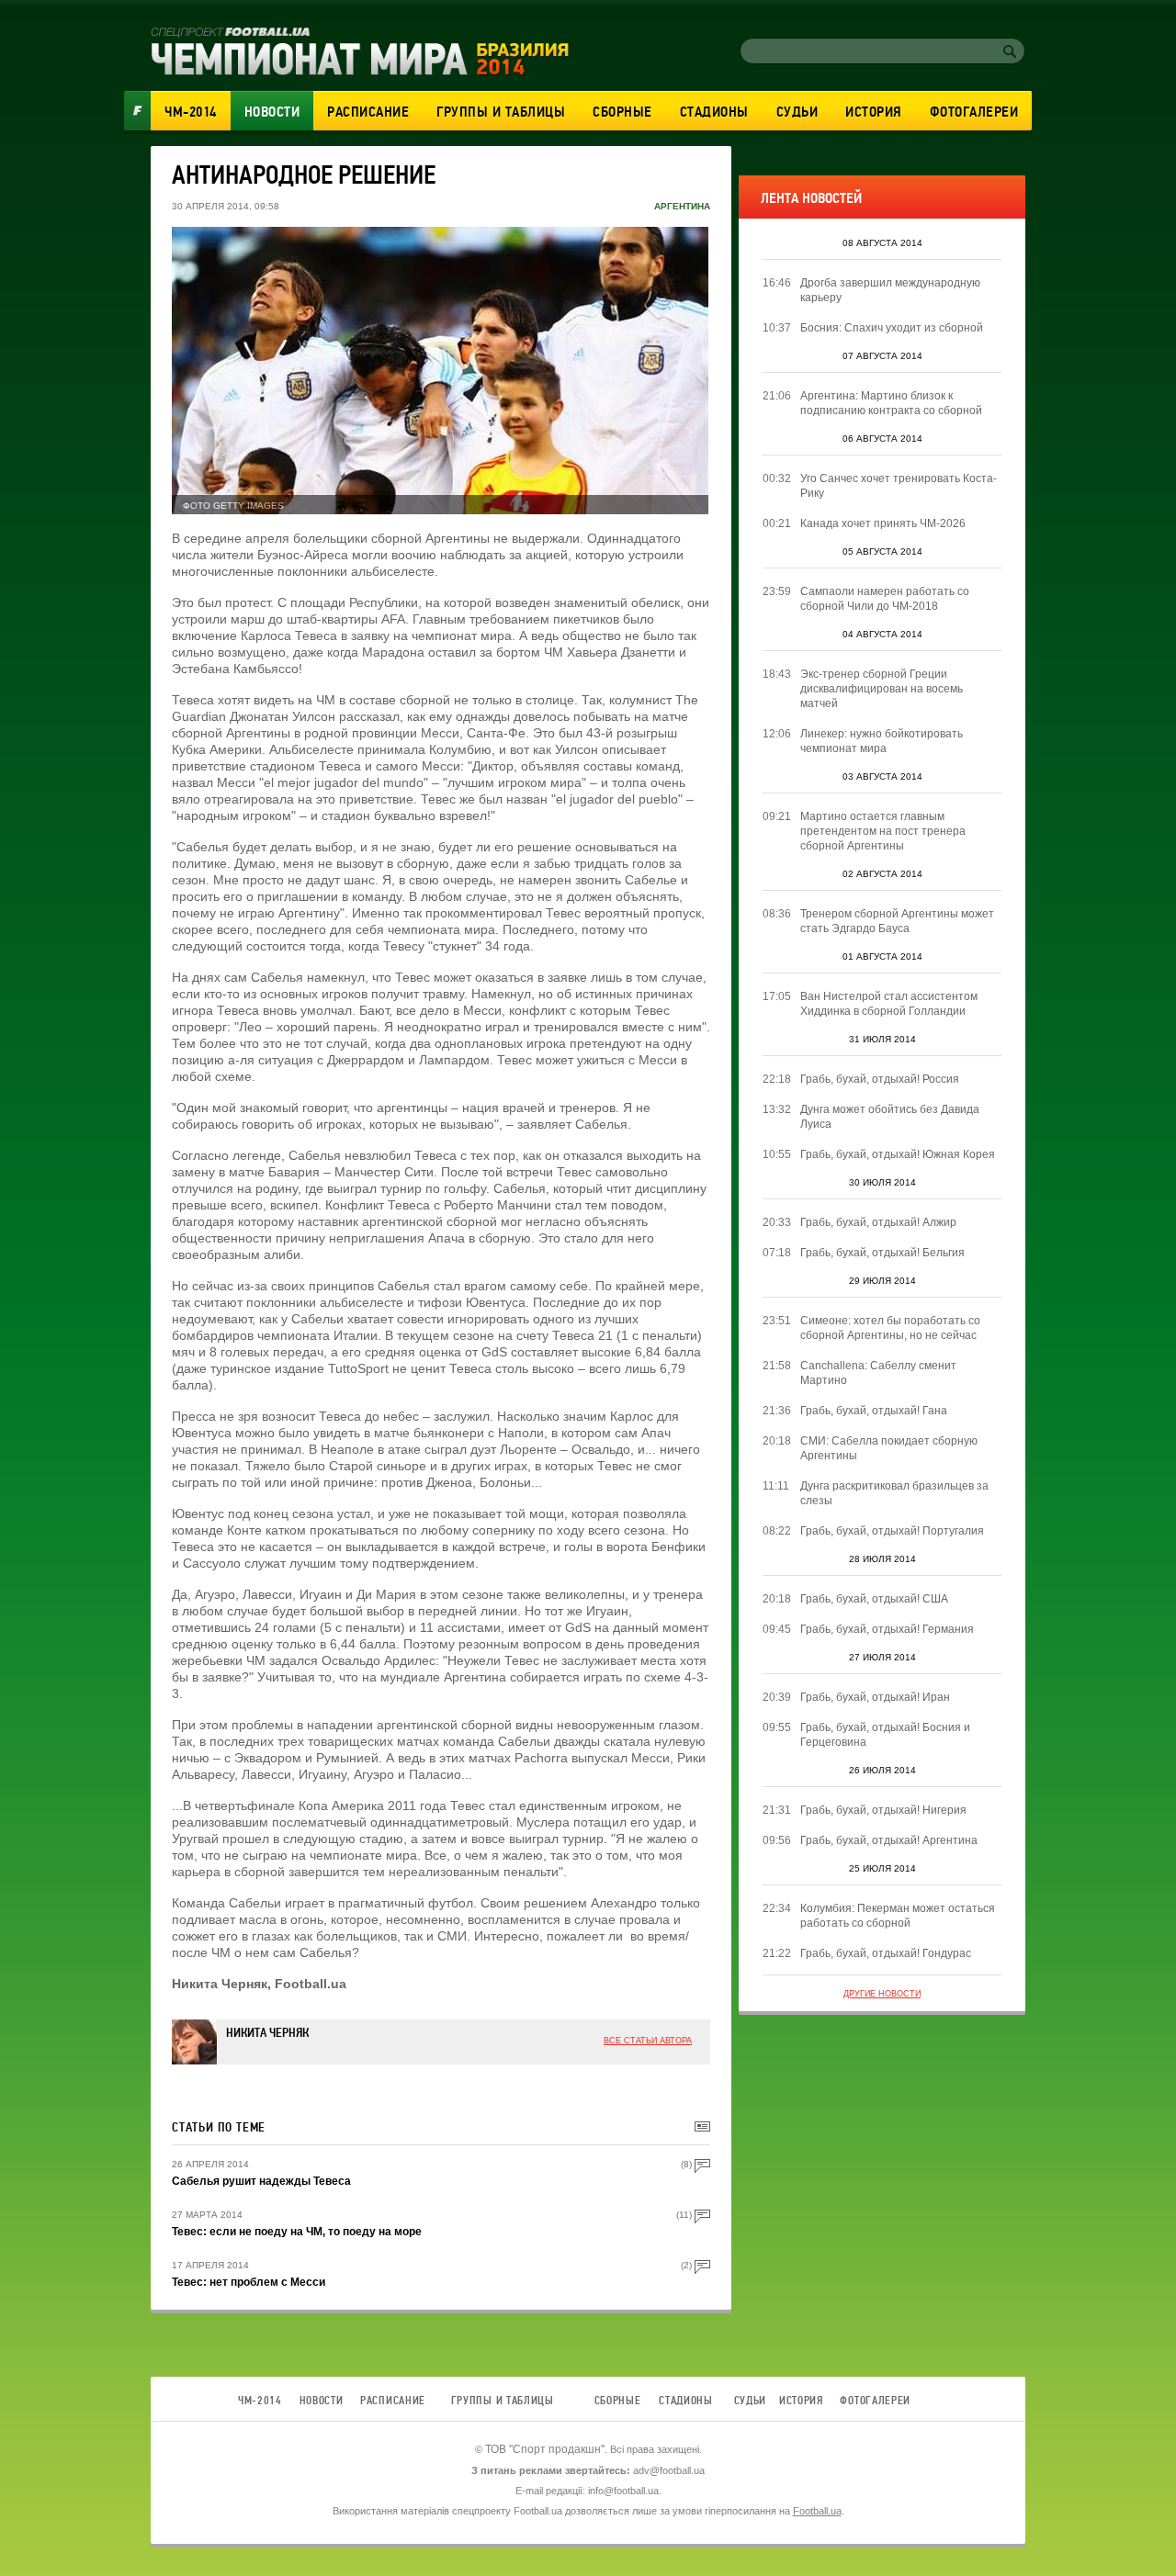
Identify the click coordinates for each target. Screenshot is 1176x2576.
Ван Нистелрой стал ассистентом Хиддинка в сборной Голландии (889, 1004)
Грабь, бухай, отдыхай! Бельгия (882, 1253)
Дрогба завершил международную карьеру (890, 290)
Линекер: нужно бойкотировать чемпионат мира (882, 741)
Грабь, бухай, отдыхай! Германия (887, 1629)
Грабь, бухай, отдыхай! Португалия (892, 1531)
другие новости (882, 1994)
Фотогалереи (974, 112)
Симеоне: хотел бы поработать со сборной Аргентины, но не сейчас (890, 1328)
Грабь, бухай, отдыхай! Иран (875, 1697)
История (874, 112)
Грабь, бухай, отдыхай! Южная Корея (898, 1154)
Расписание (368, 112)
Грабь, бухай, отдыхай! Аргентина (889, 1840)
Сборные (622, 112)
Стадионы (714, 112)
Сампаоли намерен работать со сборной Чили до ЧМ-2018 (885, 599)
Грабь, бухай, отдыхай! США (874, 1599)
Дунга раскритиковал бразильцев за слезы (894, 1493)
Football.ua (817, 2511)
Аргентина (682, 206)
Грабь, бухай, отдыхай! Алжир (878, 1222)
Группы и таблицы (501, 112)
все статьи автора (648, 2041)
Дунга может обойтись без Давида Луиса (890, 1117)
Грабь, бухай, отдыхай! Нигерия (883, 1810)
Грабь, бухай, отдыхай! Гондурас (886, 1953)
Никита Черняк (267, 2033)
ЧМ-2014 (191, 112)
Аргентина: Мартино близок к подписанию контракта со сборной (891, 403)
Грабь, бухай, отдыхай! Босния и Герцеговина (885, 1735)
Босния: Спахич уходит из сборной (892, 328)
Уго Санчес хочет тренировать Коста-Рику (899, 486)
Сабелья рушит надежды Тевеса (261, 2181)
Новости (272, 112)
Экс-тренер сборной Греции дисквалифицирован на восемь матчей (882, 689)
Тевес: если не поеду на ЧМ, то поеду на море (297, 2232)
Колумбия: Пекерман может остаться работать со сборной (898, 1916)
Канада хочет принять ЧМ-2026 (883, 523)
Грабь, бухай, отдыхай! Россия (880, 1079)
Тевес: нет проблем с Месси (249, 2282)
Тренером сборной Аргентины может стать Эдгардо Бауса (897, 921)
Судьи (797, 112)
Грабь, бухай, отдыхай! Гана (874, 1411)
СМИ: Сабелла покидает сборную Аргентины (889, 1448)
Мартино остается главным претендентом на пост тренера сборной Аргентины (883, 831)
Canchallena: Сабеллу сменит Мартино (878, 1373)
